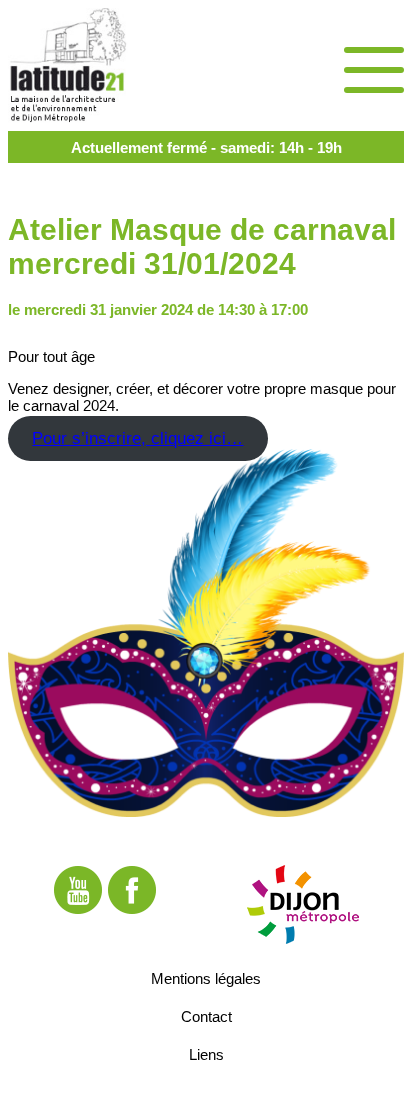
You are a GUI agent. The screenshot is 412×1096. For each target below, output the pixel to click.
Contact (206, 1016)
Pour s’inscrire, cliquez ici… (137, 438)
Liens (206, 1054)
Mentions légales (206, 978)
